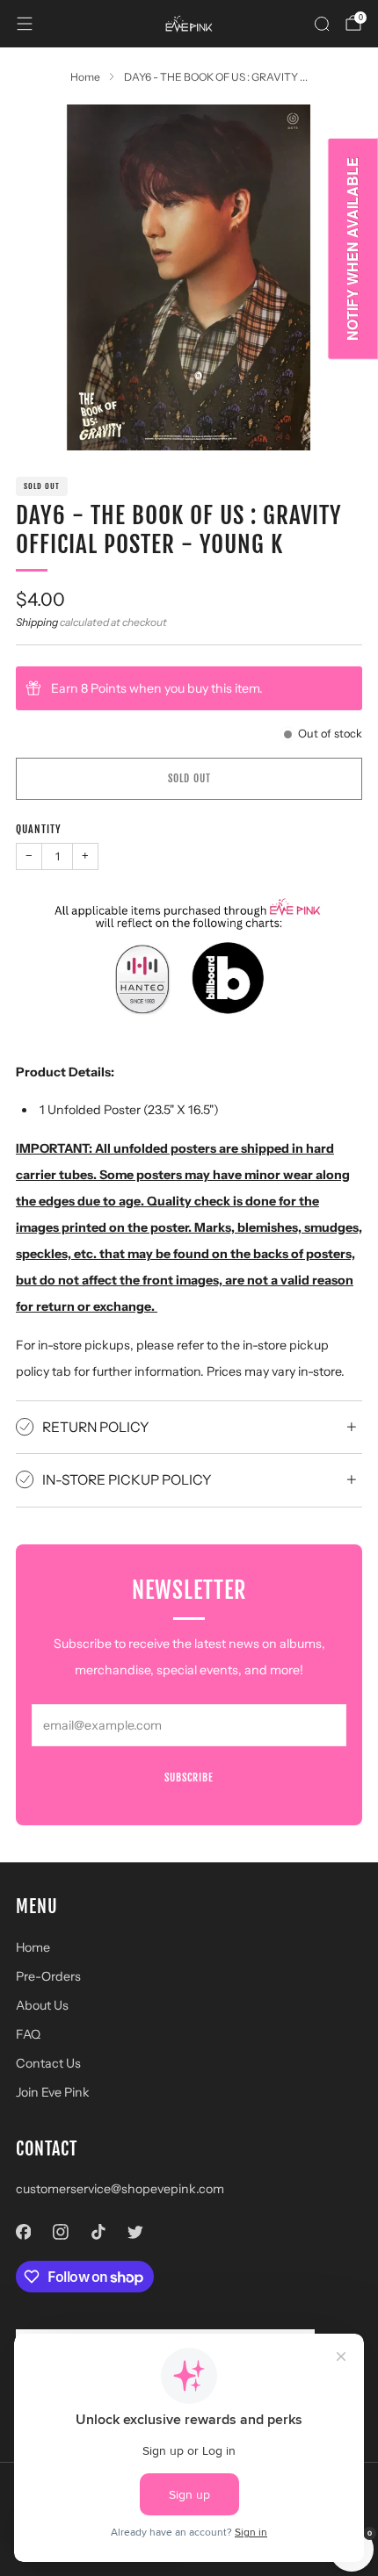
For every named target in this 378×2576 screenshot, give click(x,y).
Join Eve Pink (53, 2092)
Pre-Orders (48, 1976)
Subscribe (189, 1777)
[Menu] (25, 24)
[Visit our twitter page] (136, 2231)
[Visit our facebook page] (23, 2231)
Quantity (39, 829)
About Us (42, 2005)
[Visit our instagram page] (61, 2231)
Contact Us (48, 2063)
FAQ (28, 2034)
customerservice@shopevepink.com (120, 2189)
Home (33, 1947)
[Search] (322, 24)
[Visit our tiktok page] (98, 2231)
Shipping (37, 622)
